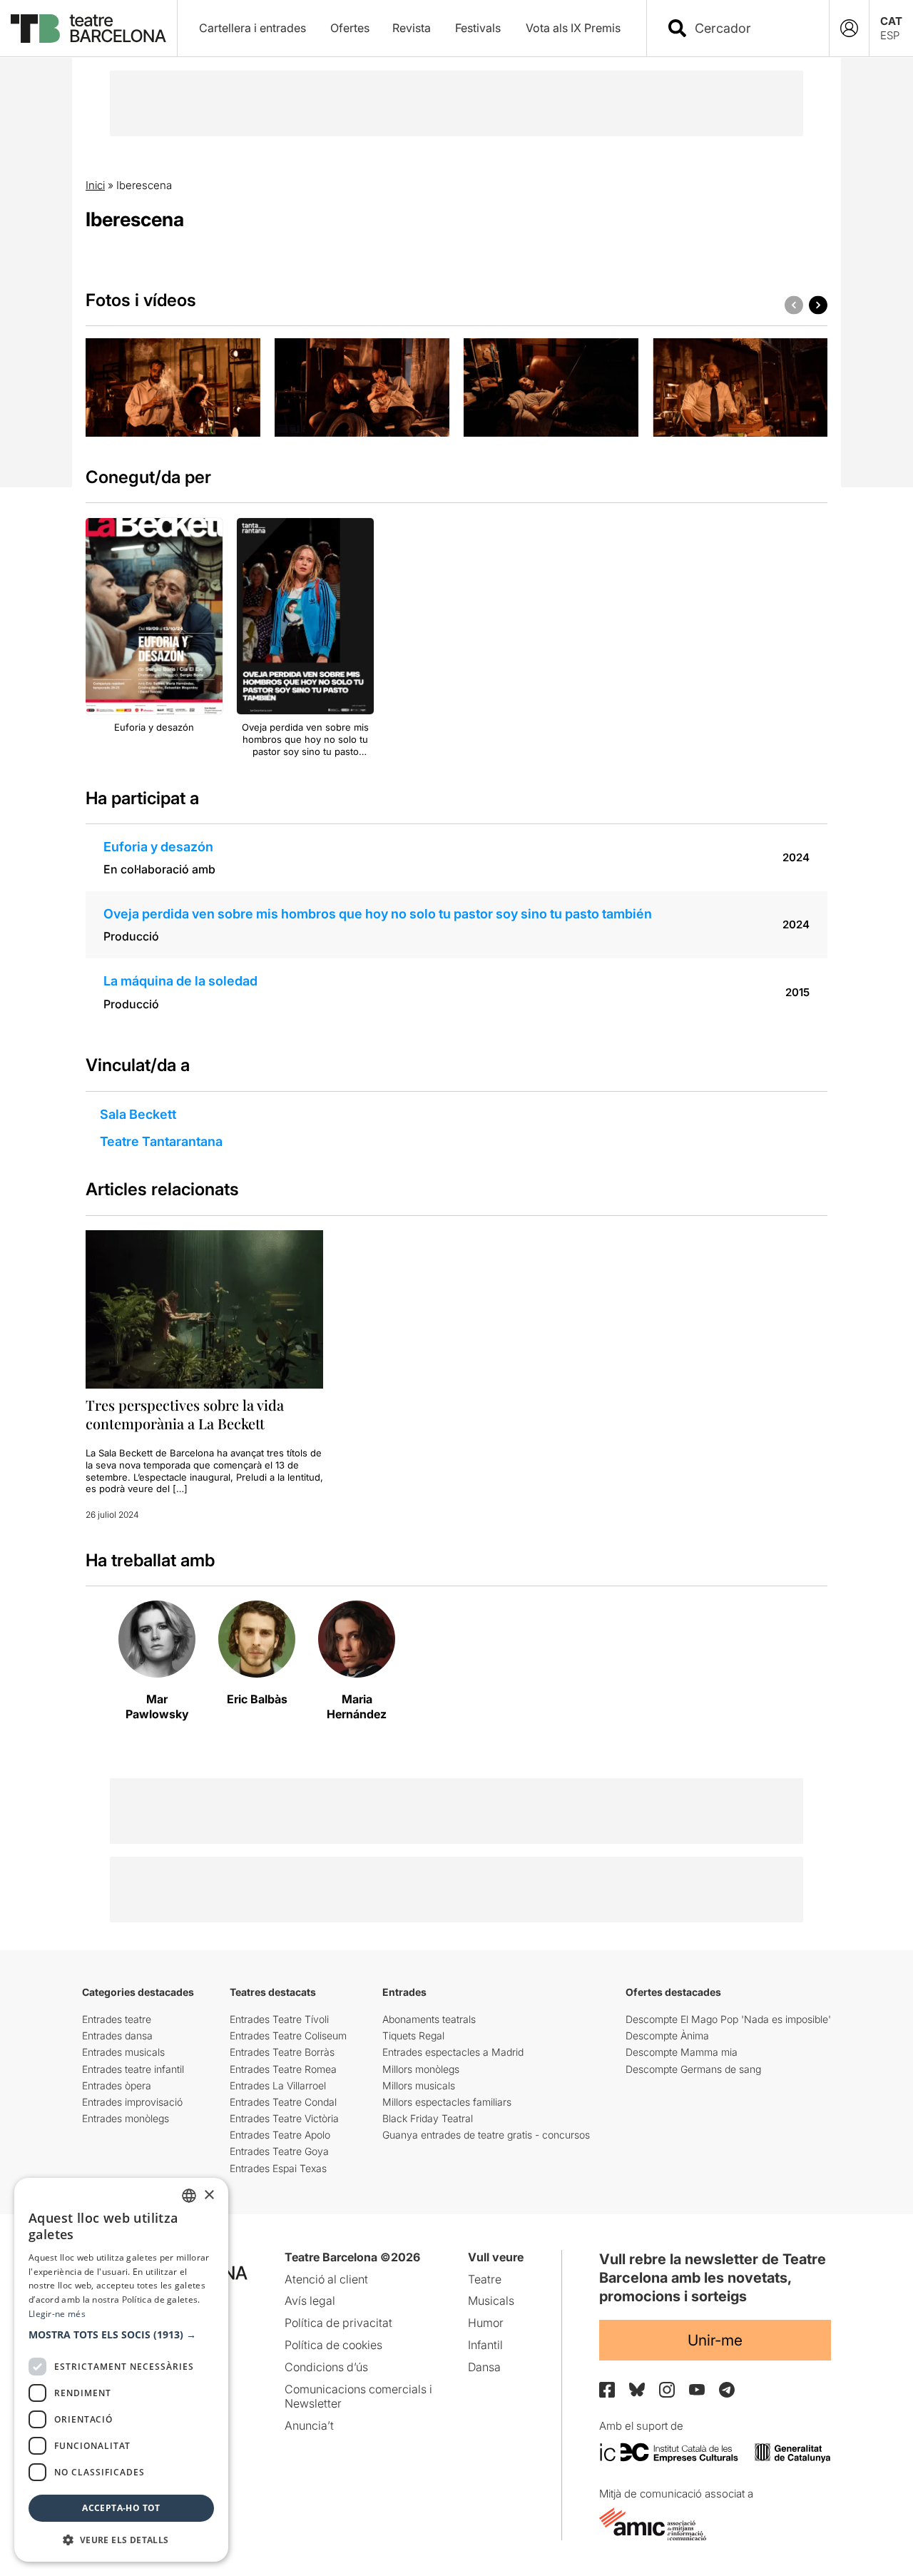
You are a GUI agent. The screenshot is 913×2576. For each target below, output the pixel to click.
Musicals (491, 2301)
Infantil (485, 2345)
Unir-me (715, 2340)
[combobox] (750, 28)
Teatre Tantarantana (161, 1141)
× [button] (209, 2195)
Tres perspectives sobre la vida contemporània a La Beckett (185, 1414)
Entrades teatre (117, 2019)
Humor (486, 2323)
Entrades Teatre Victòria (284, 2118)
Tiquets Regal (413, 2035)
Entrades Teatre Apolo (280, 2135)
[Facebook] (607, 2390)
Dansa (484, 2367)
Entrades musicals (123, 2052)
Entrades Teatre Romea (283, 2069)
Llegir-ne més (57, 2314)
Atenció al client (326, 2279)
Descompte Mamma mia (682, 2052)
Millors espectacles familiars (447, 2102)
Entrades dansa (117, 2035)
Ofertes (350, 28)
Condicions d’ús (326, 2367)
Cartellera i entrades (253, 28)
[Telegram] (727, 2390)
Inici (95, 185)
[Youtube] (697, 2389)
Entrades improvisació (132, 2102)
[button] (121, 2335)
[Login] (849, 28)
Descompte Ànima (667, 2035)
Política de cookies (333, 2345)
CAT (891, 21)
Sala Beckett (138, 1114)
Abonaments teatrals (429, 2019)
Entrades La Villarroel (278, 2085)
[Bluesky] (637, 2389)
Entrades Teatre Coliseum (288, 2035)
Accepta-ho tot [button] (121, 2508)
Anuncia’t (309, 2425)
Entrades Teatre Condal (283, 2102)
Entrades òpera (117, 2085)
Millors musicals (419, 2085)
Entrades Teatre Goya (279, 2151)
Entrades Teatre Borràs (282, 2052)
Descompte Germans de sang (693, 2069)
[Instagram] (667, 2390)
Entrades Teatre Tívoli (279, 2019)
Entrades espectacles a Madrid (453, 2052)
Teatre (485, 2279)
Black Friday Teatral (428, 2118)
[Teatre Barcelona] (88, 29)
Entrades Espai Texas (278, 2168)
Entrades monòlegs (126, 2118)
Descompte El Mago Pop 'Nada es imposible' (728, 2019)
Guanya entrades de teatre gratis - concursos (486, 2135)
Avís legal (310, 2301)
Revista (412, 28)
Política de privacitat (338, 2323)
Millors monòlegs (421, 2069)
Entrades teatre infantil (133, 2069)
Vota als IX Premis (573, 28)
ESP (890, 35)
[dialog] (121, 2370)
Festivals (478, 28)
